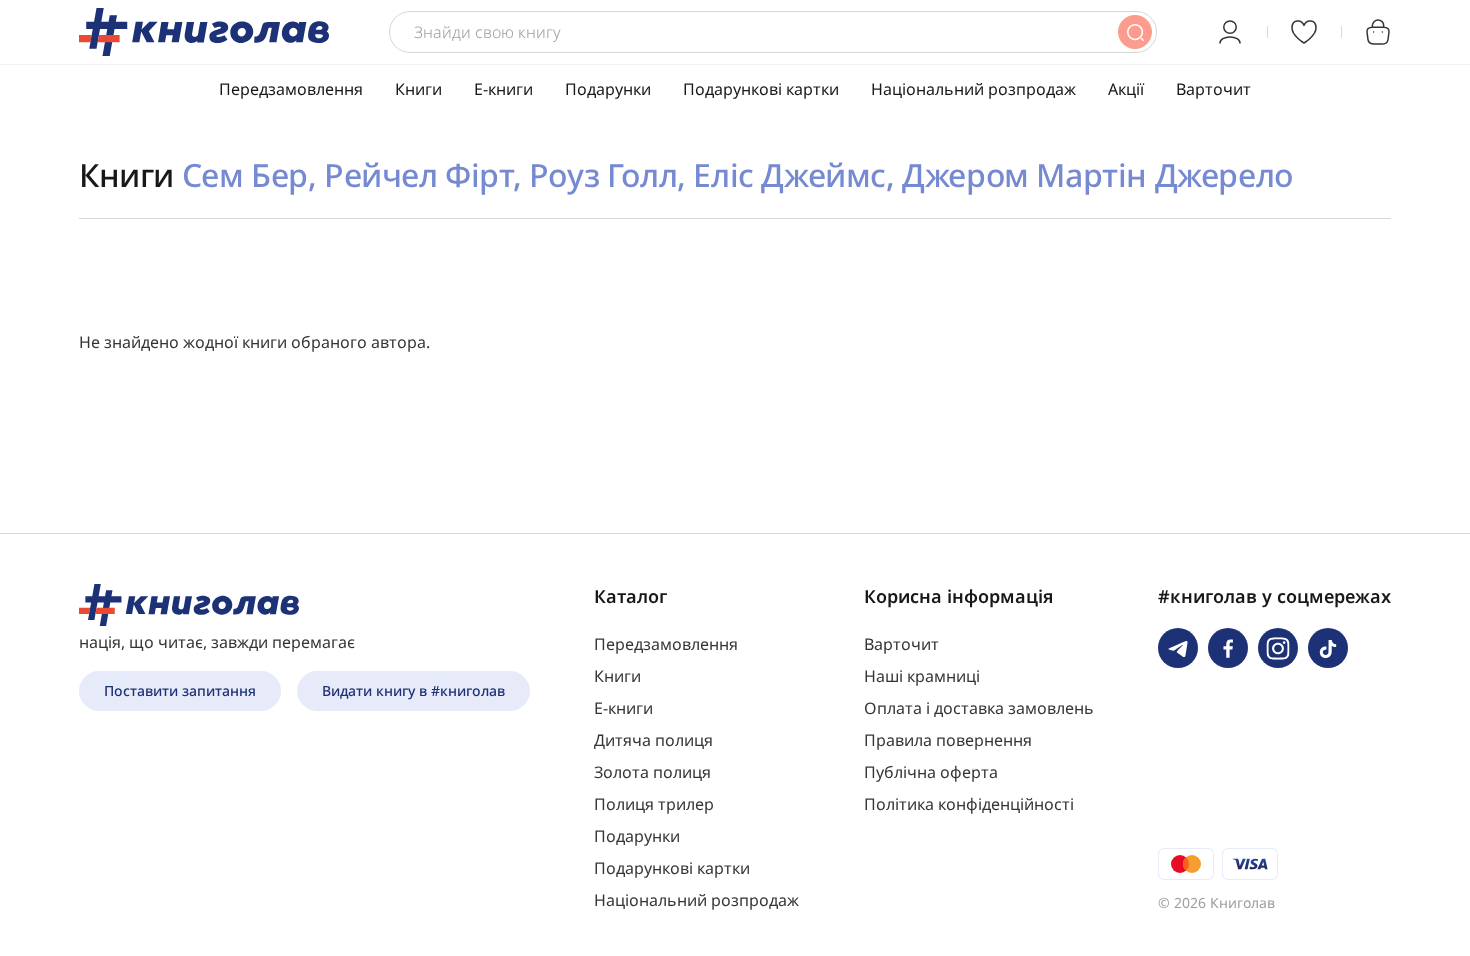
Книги (418, 89)
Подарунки (608, 89)
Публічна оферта (931, 772)
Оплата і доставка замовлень (979, 708)
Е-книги (503, 89)
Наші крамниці (922, 676)
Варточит (1213, 89)
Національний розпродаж (973, 89)
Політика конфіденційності (969, 804)
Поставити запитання (180, 690)
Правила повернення (948, 740)
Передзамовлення (291, 89)
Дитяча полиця (653, 740)
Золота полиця (652, 772)
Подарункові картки (761, 89)
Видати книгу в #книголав (413, 690)
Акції (1126, 89)
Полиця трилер (654, 804)
